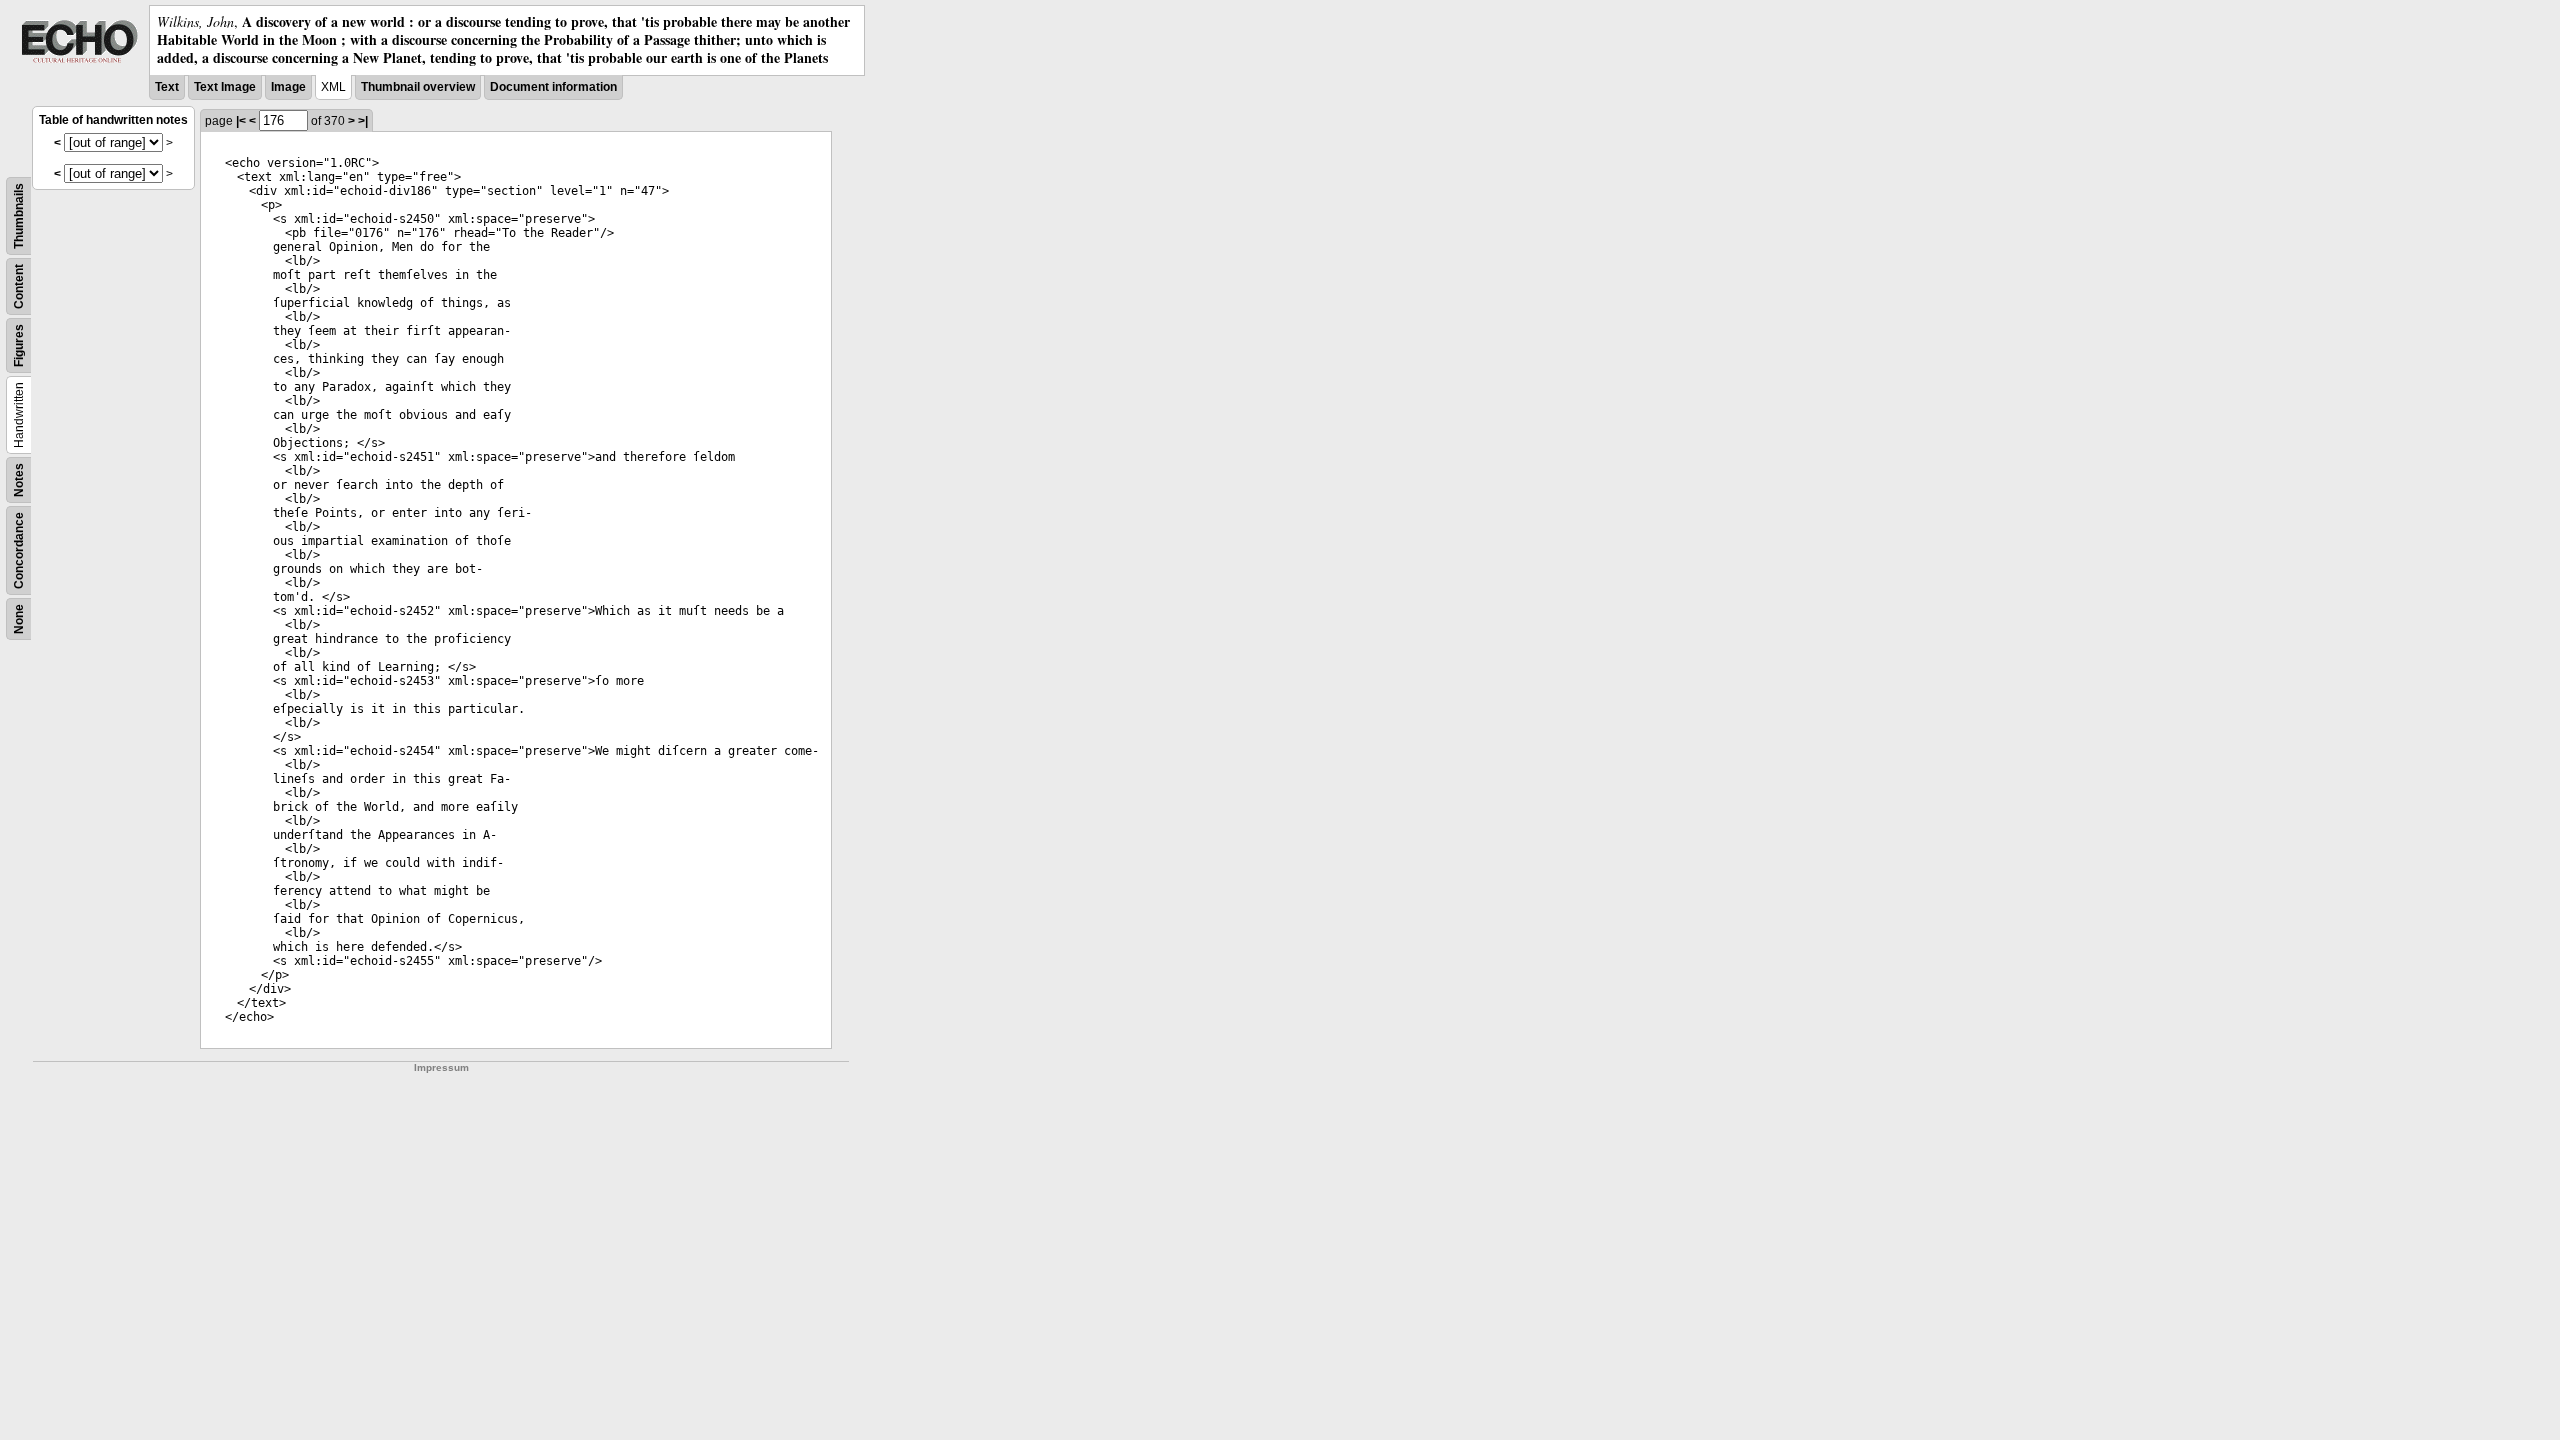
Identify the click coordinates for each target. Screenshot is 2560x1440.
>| (363, 121)
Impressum (441, 1067)
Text (167, 87)
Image (288, 87)
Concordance (19, 550)
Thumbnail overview (418, 87)
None (19, 619)
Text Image (225, 87)
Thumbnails (19, 216)
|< (241, 121)
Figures (19, 345)
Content (19, 286)
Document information (553, 87)
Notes (19, 480)
